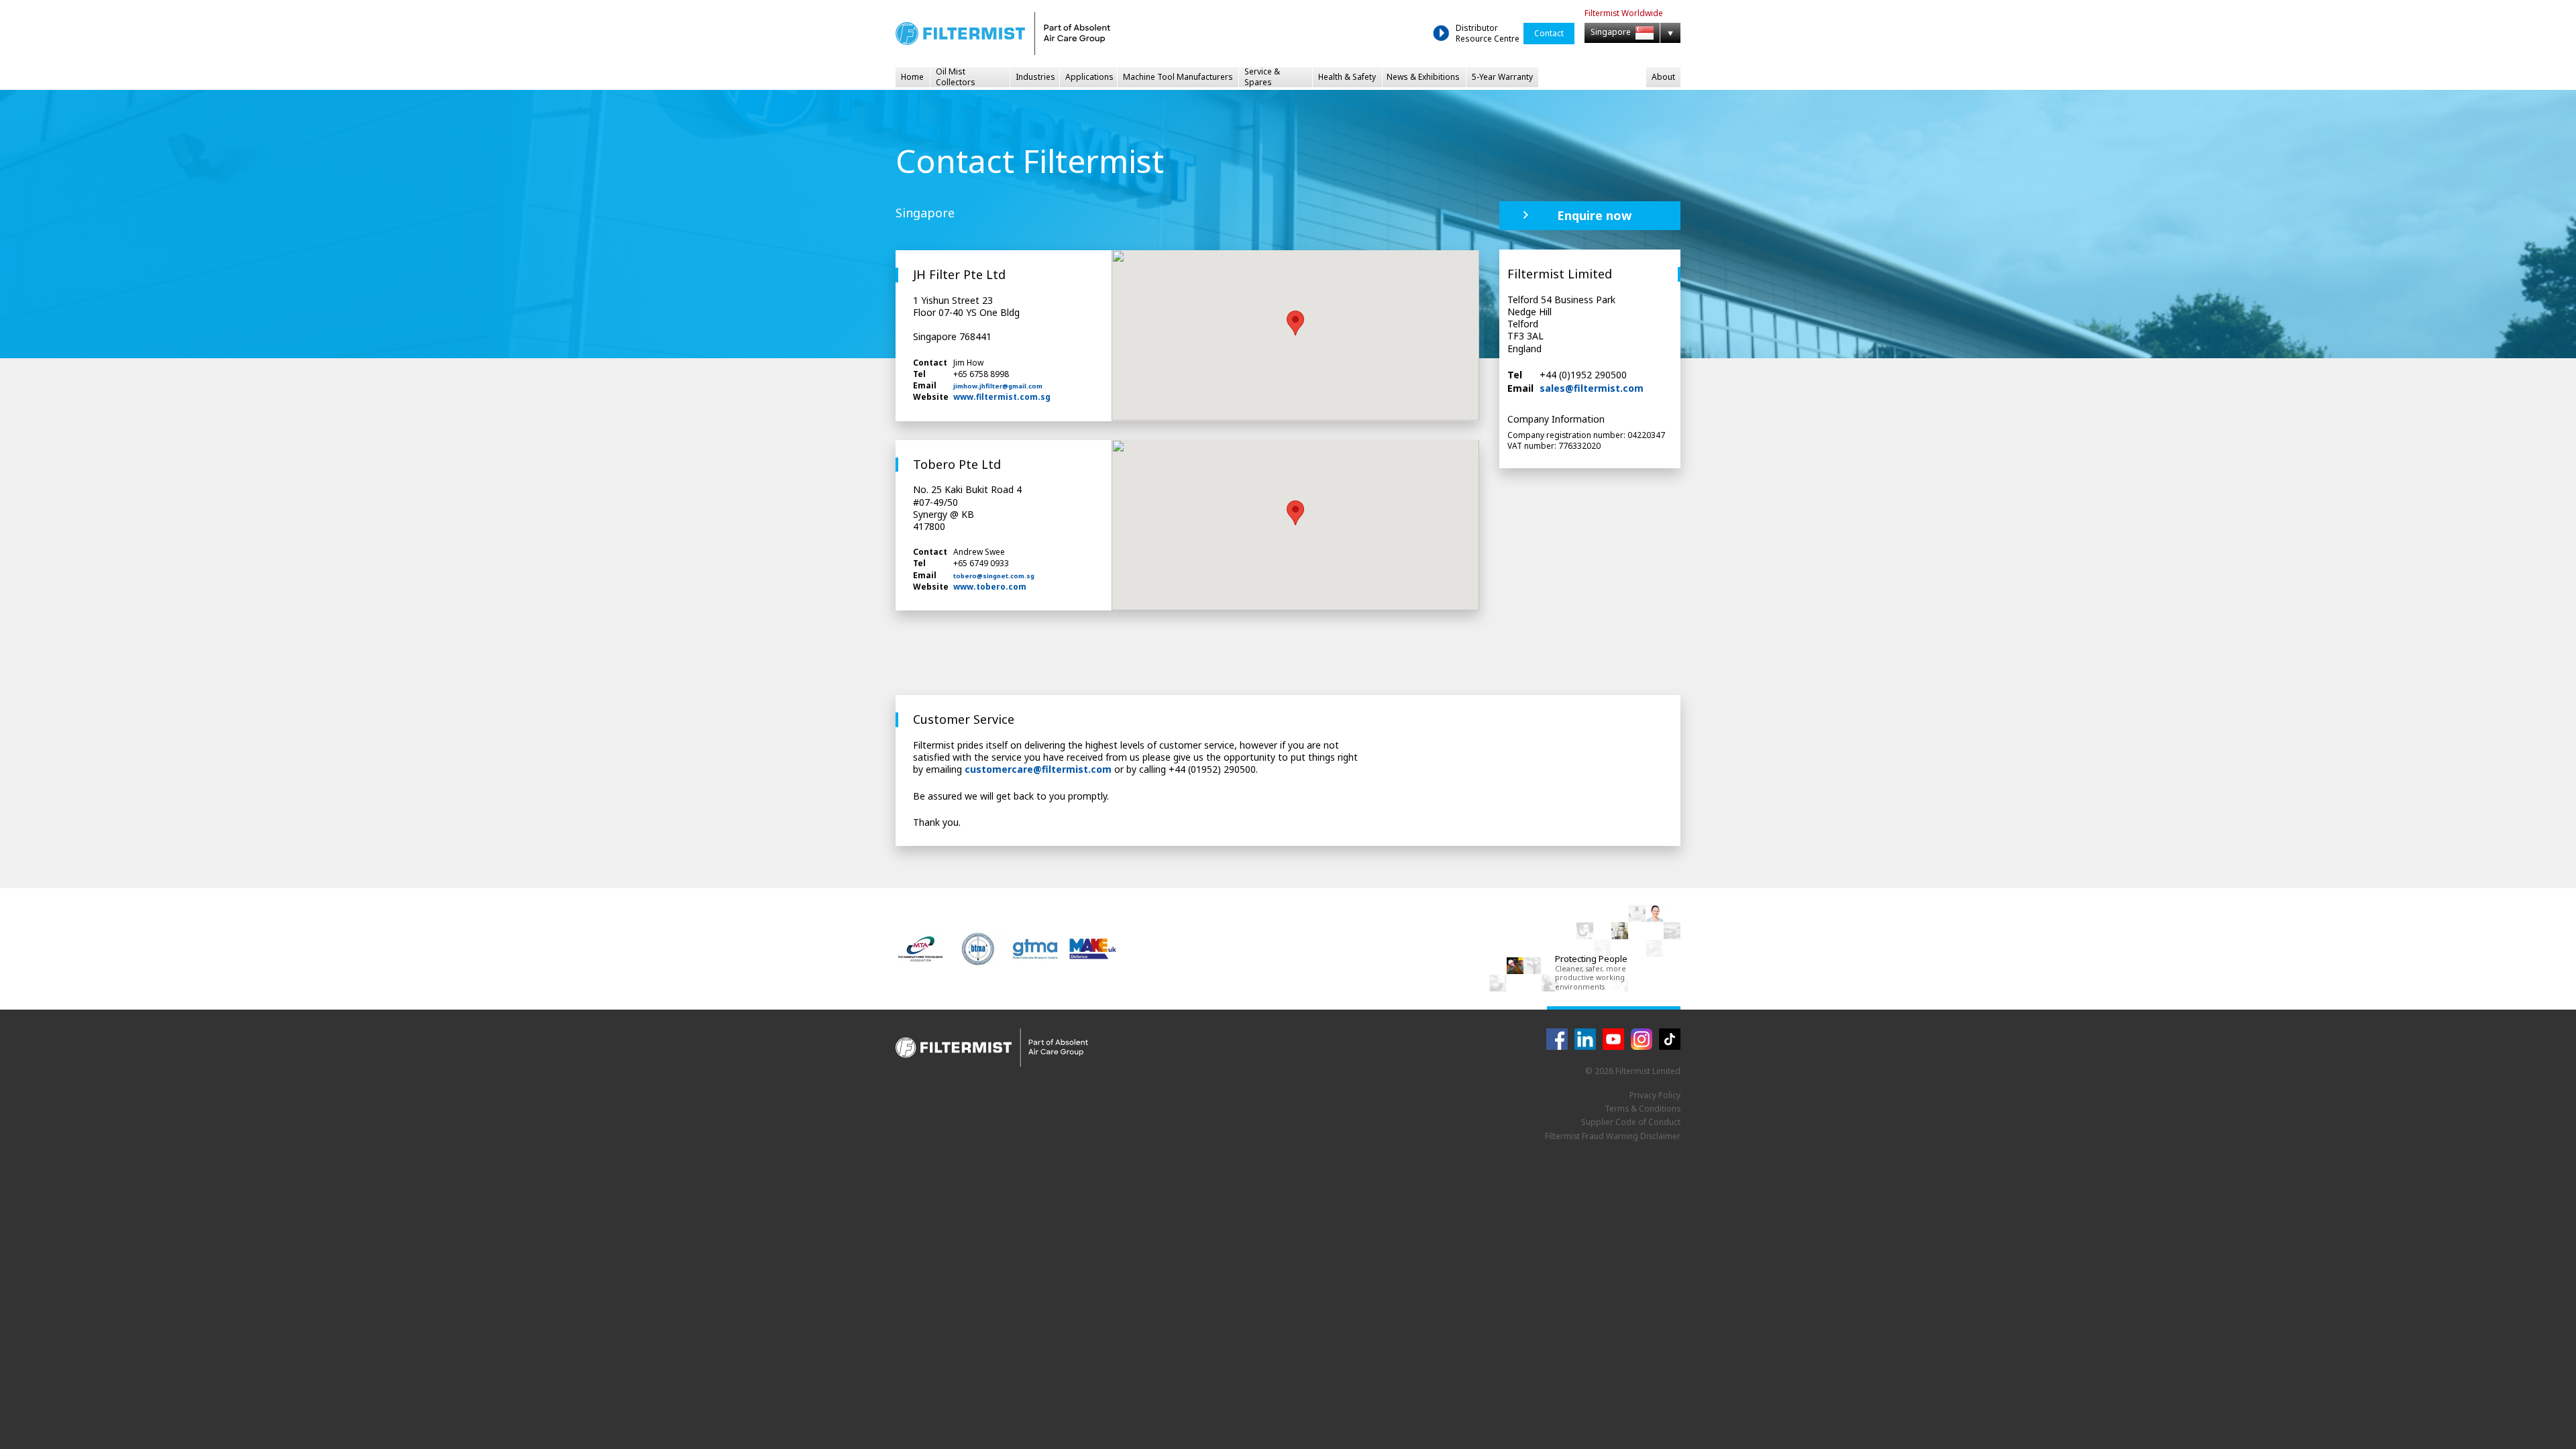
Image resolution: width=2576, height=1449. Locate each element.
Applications (1089, 77)
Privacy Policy (1655, 1095)
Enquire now (1594, 215)
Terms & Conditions (1643, 1109)
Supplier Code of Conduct (1631, 1122)
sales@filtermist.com (1592, 388)
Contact (1549, 33)
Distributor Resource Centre (1488, 33)
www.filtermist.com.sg (1002, 397)
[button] (1295, 323)
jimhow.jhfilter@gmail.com (998, 386)
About (1663, 77)
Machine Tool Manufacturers (1178, 77)
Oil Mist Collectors (956, 77)
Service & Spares (1262, 77)
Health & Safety (1347, 77)
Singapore (1612, 33)
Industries (1035, 77)
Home (912, 77)
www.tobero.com (990, 587)
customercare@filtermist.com (1038, 769)
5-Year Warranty (1502, 77)
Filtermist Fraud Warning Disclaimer (1613, 1136)
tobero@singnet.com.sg (994, 576)
